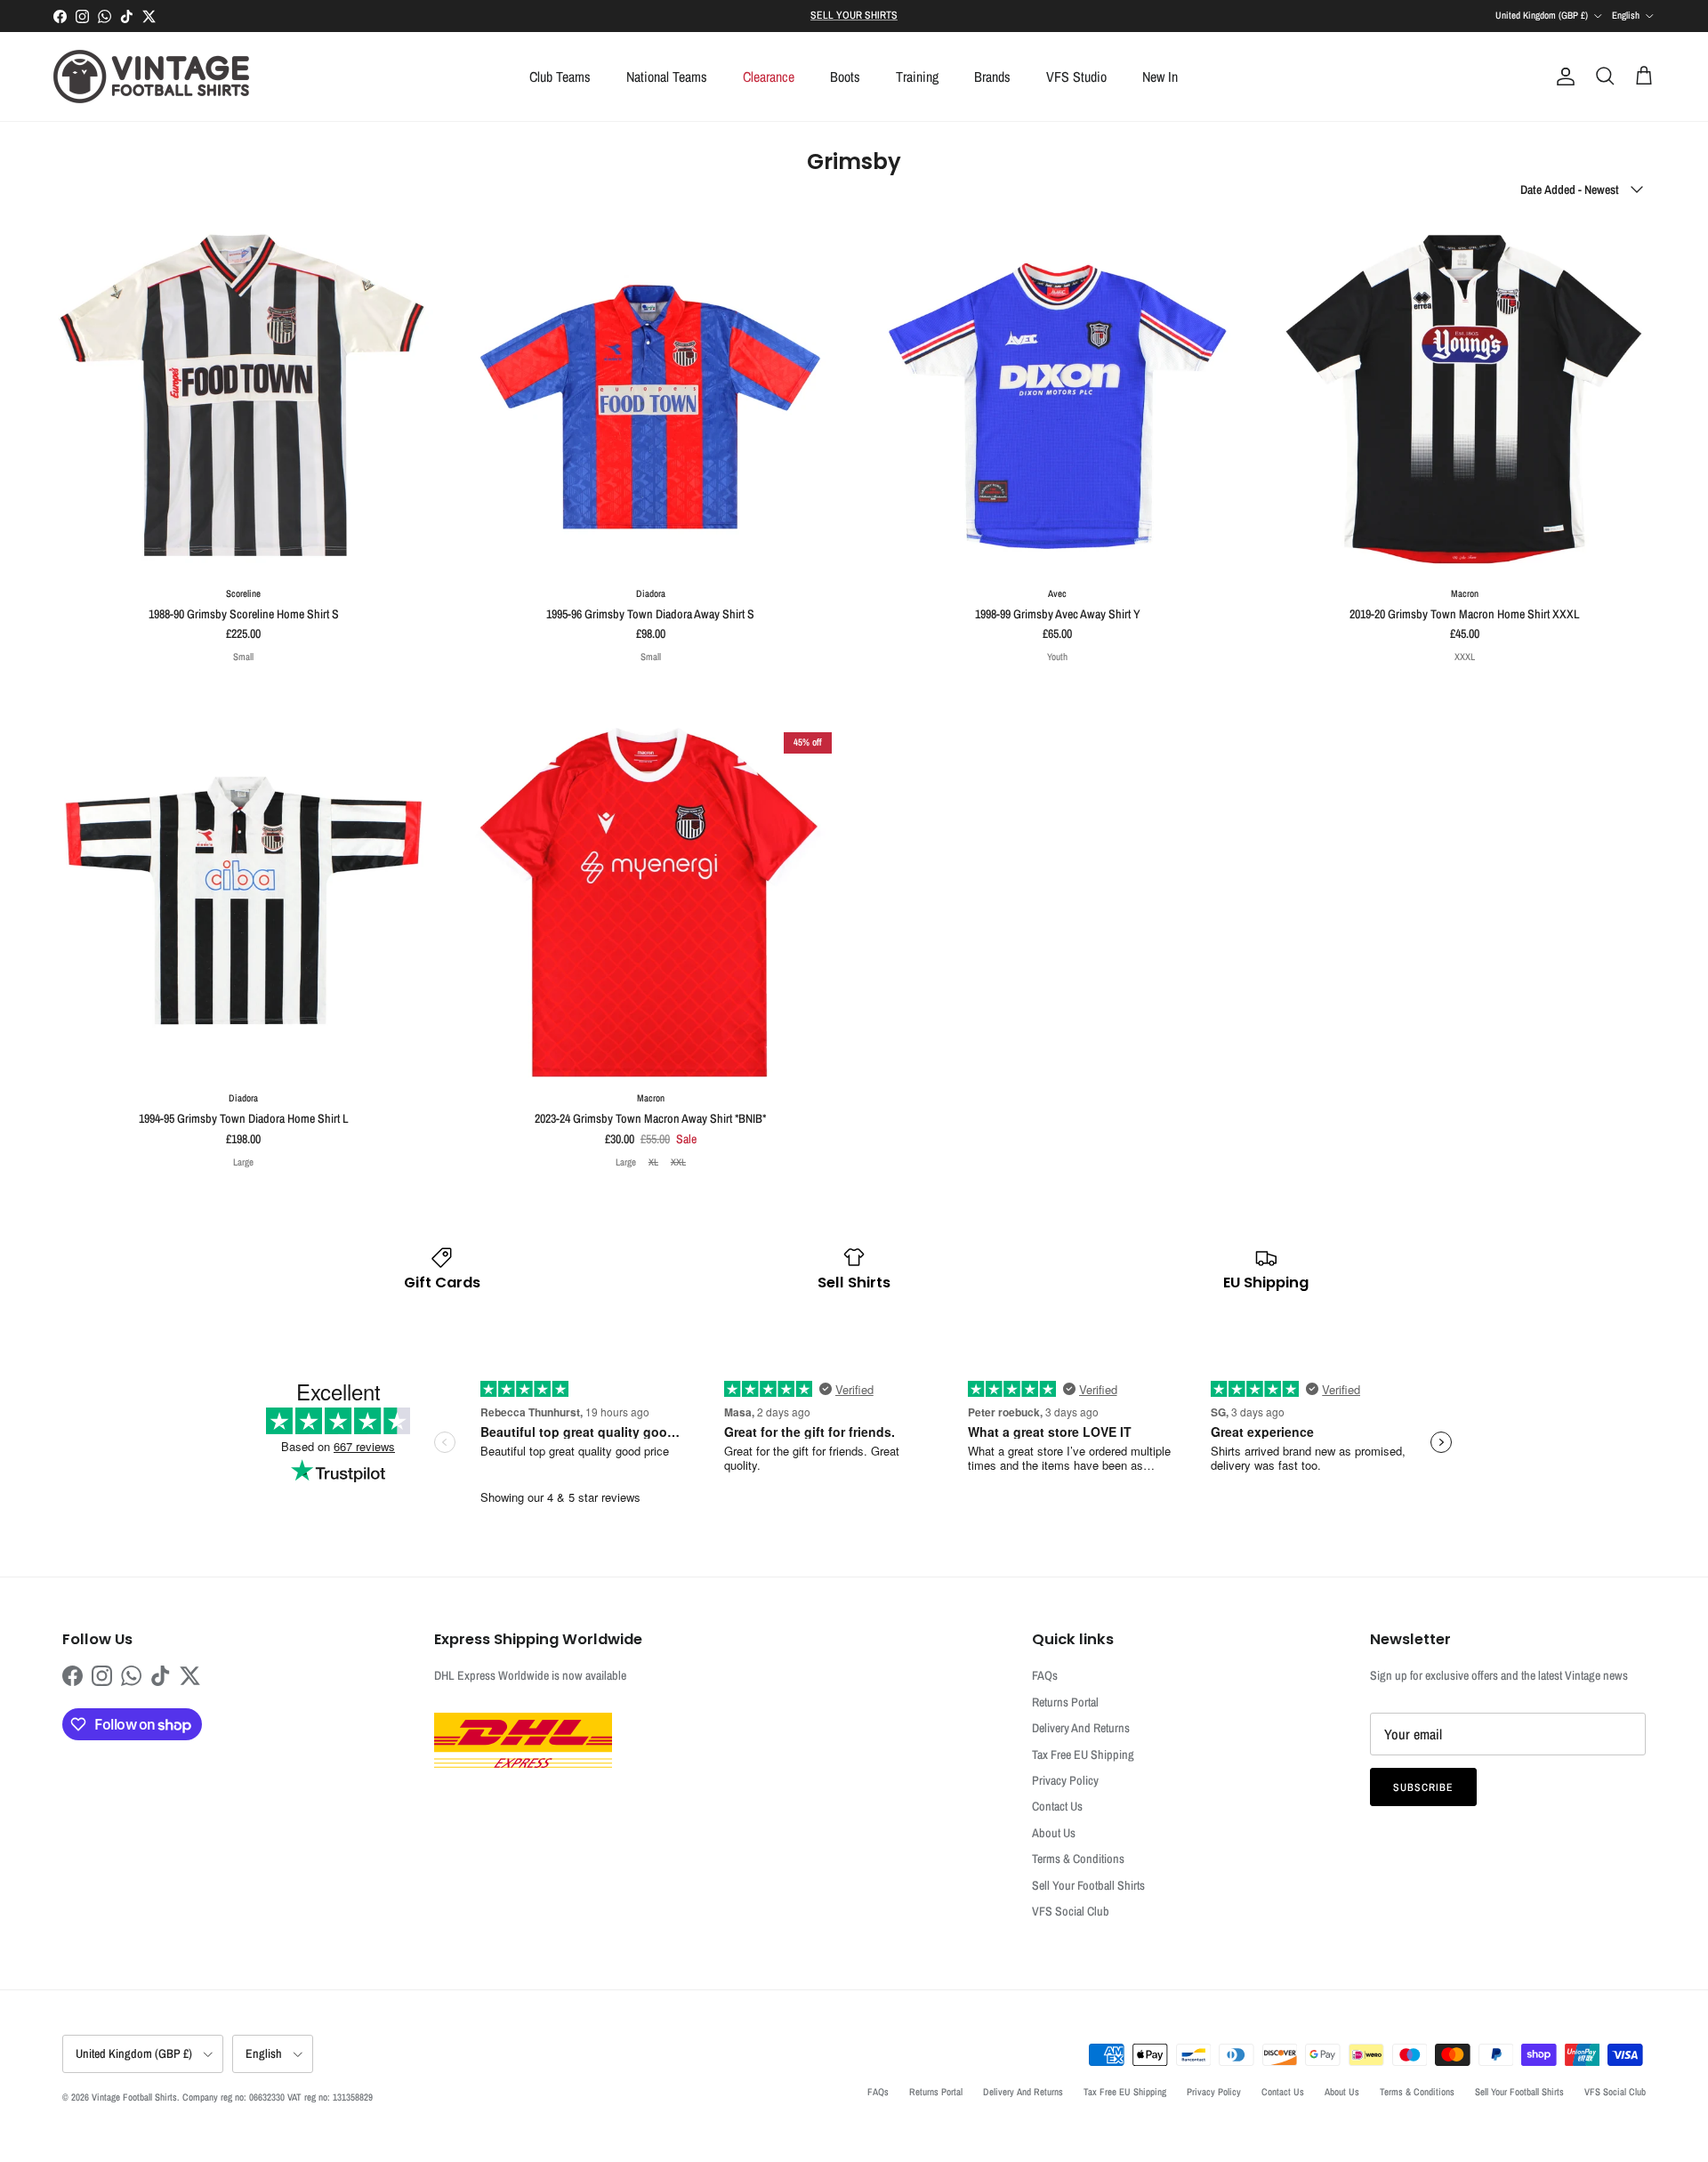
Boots (845, 77)
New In (1160, 77)
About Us (1054, 1833)
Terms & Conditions (1078, 1859)
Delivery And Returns (1081, 1728)
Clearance (769, 77)
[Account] (1562, 77)
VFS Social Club (1071, 1911)
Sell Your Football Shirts (1088, 1885)
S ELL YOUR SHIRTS (854, 15)
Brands (992, 77)
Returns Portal (1065, 1702)
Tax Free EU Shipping (1083, 1755)
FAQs (1045, 1675)
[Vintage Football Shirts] (151, 77)
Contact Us (1057, 1806)
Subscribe (1423, 1787)
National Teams (667, 77)
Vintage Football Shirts (134, 2097)
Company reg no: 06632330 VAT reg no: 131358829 (278, 2097)
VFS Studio (1076, 77)
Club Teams (560, 77)
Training (917, 77)
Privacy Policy (1065, 1780)
